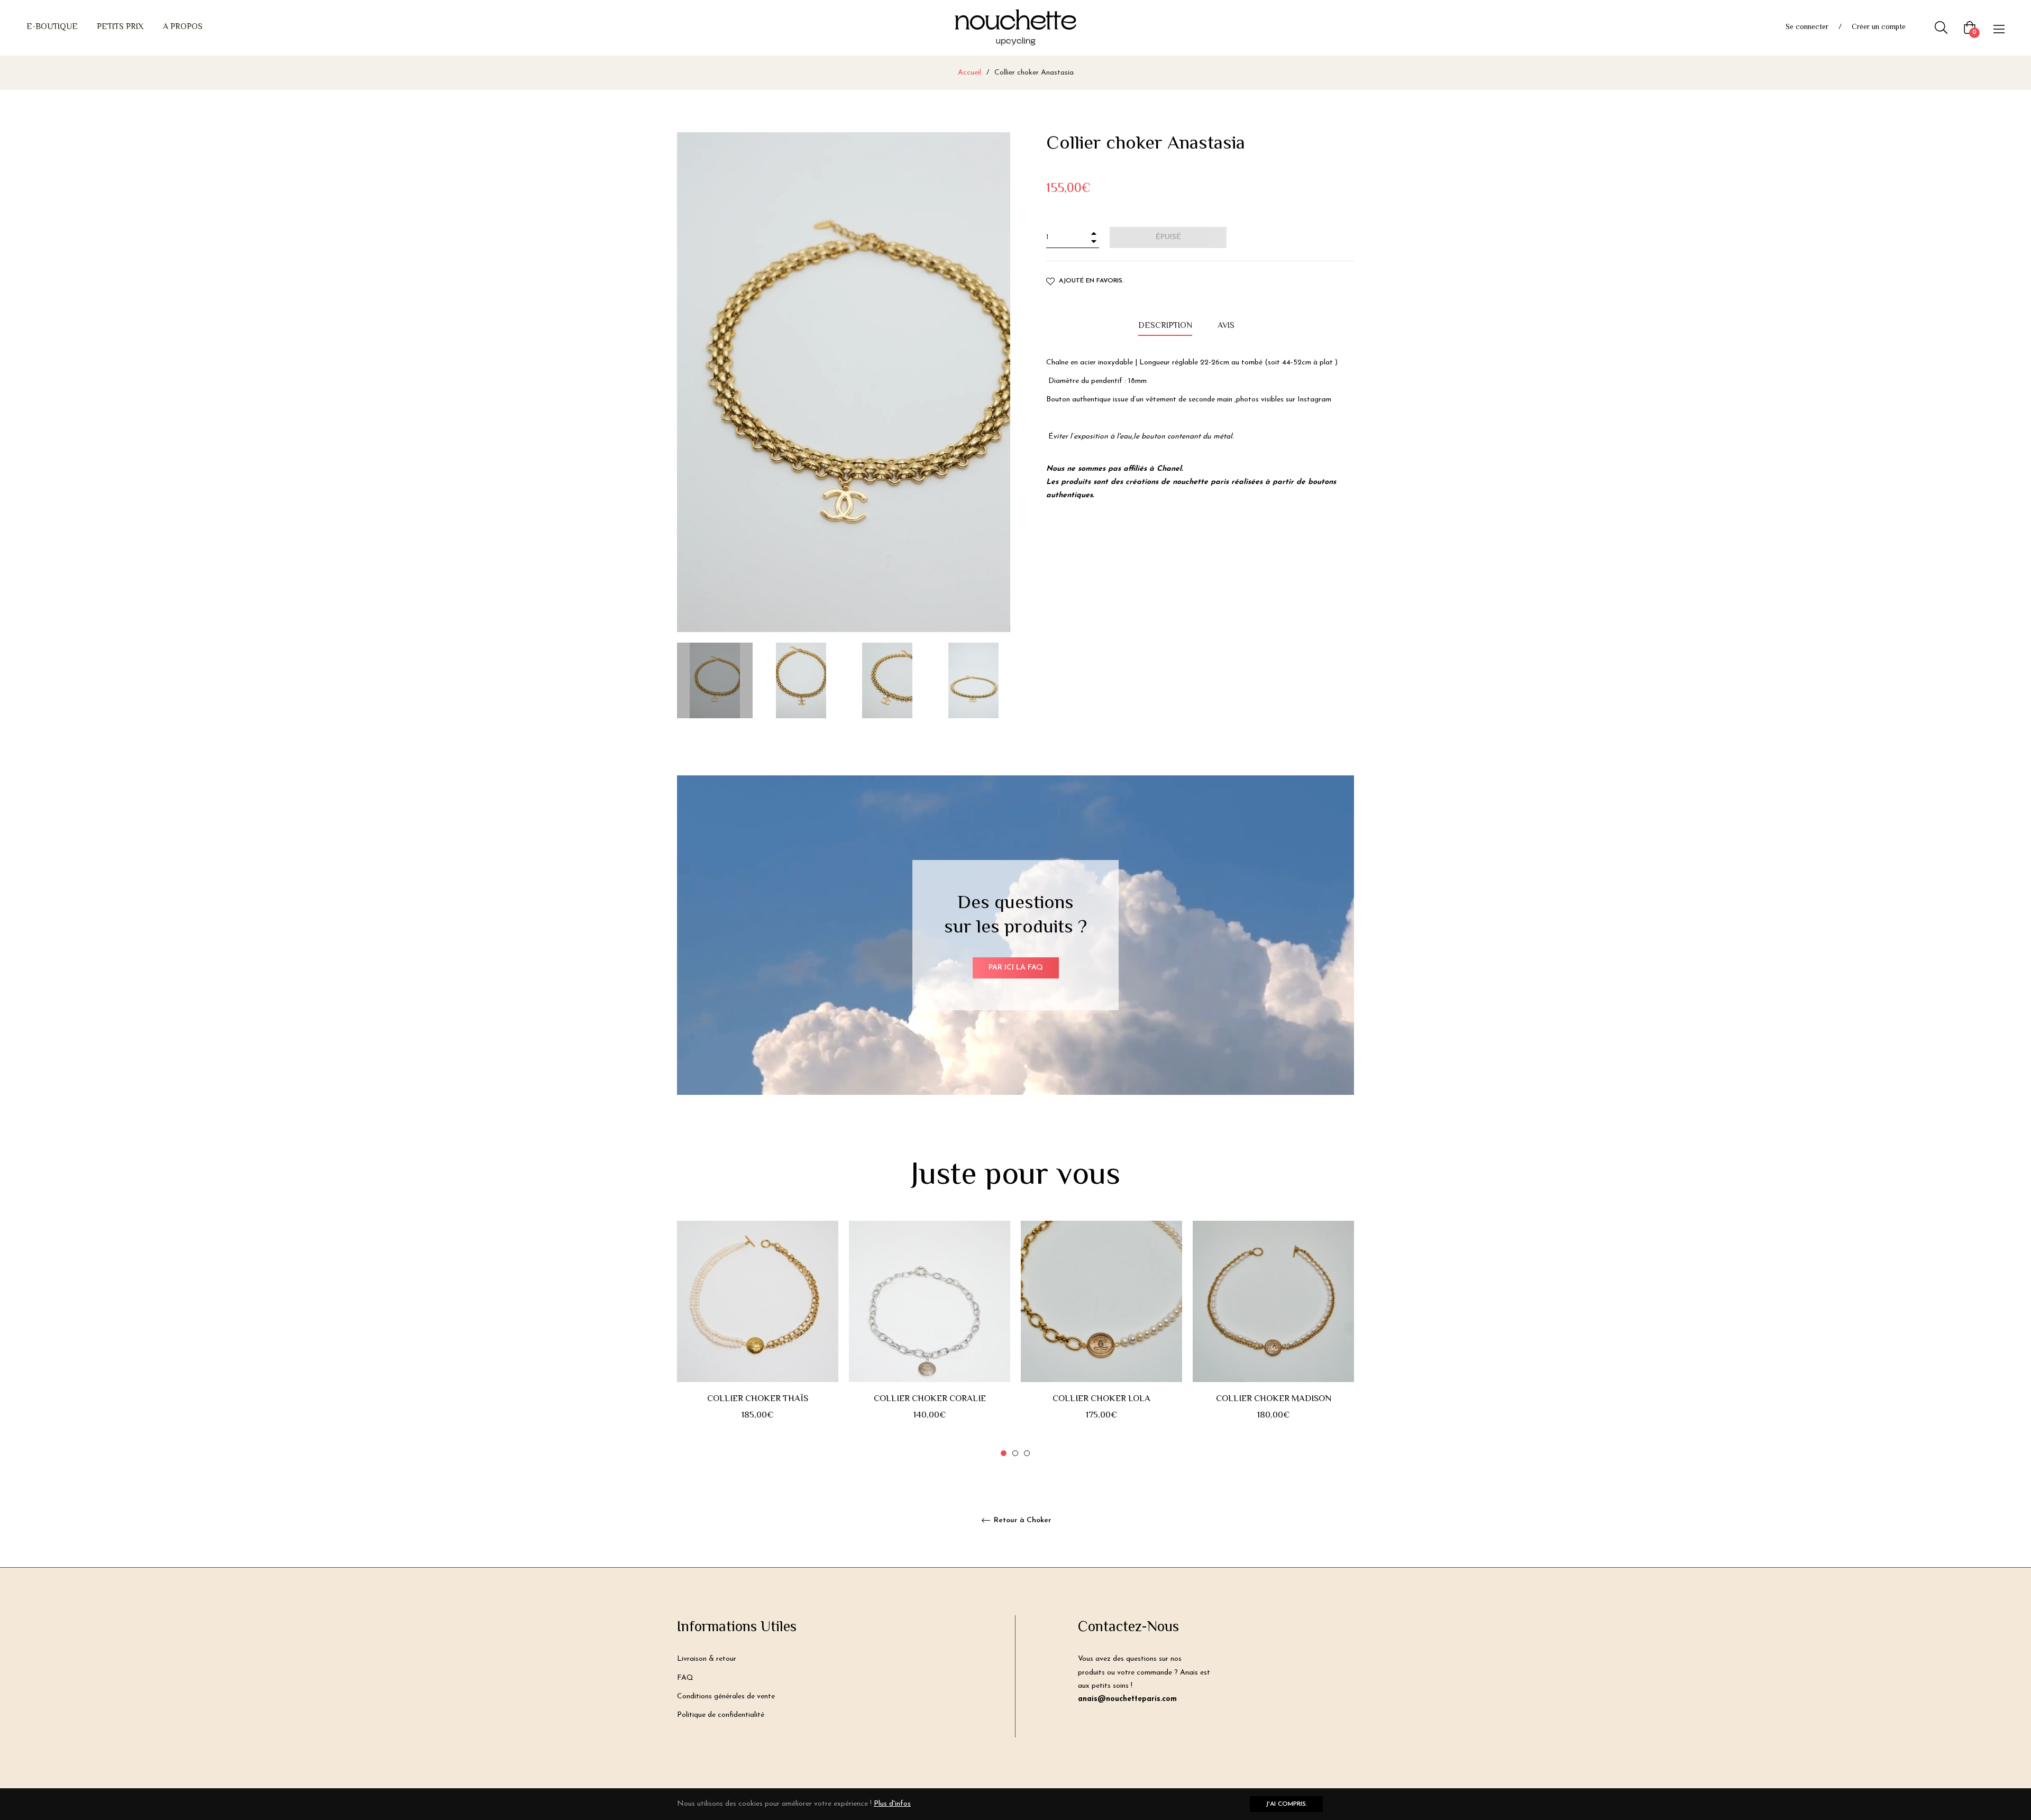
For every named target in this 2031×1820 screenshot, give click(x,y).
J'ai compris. (1286, 1804)
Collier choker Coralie (930, 1399)
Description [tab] (1165, 326)
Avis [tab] (1227, 326)
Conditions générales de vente (726, 1696)
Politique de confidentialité (721, 1715)
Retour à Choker (1022, 1520)
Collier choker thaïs (758, 1399)
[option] (758, 1339)
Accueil (969, 73)
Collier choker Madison (1274, 1399)
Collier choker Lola (1101, 1399)
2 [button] (1015, 1453)
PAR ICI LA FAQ (1016, 968)
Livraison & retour (707, 1659)
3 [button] (1027, 1453)
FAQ (685, 1678)
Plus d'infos (892, 1804)
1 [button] (1004, 1453)
